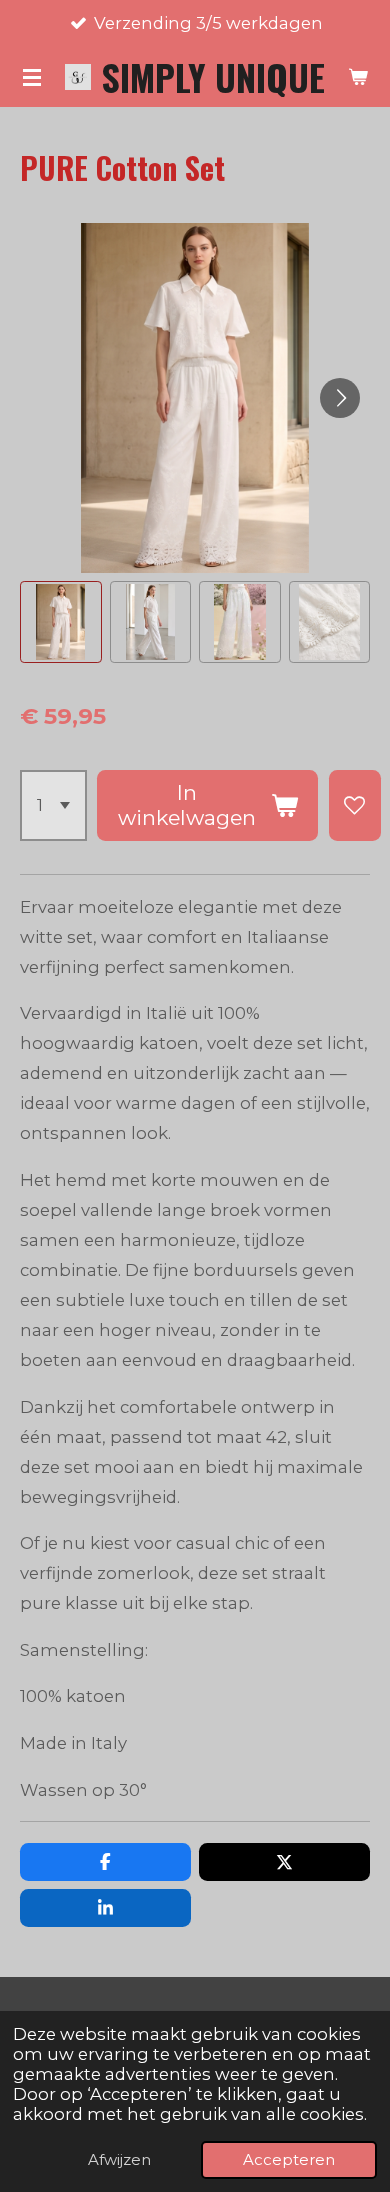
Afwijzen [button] (119, 2159)
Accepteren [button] (289, 2159)
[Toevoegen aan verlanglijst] (355, 805)
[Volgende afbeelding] (340, 398)
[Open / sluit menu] (32, 77)
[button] (61, 622)
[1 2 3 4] (53, 805)
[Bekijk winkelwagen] (358, 77)
